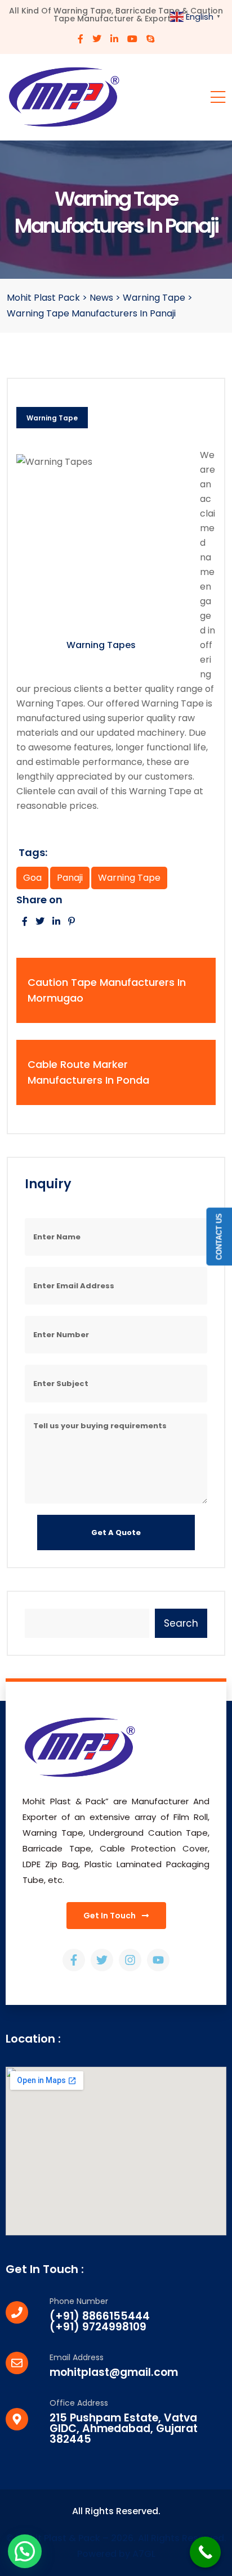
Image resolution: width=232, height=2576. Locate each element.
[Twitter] (102, 1960)
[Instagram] (130, 1960)
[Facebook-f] (74, 1960)
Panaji (70, 878)
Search (181, 1623)
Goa (32, 878)
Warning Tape (52, 418)
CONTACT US (219, 1236)
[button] (25, 2551)
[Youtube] (158, 1960)
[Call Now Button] (205, 2552)
